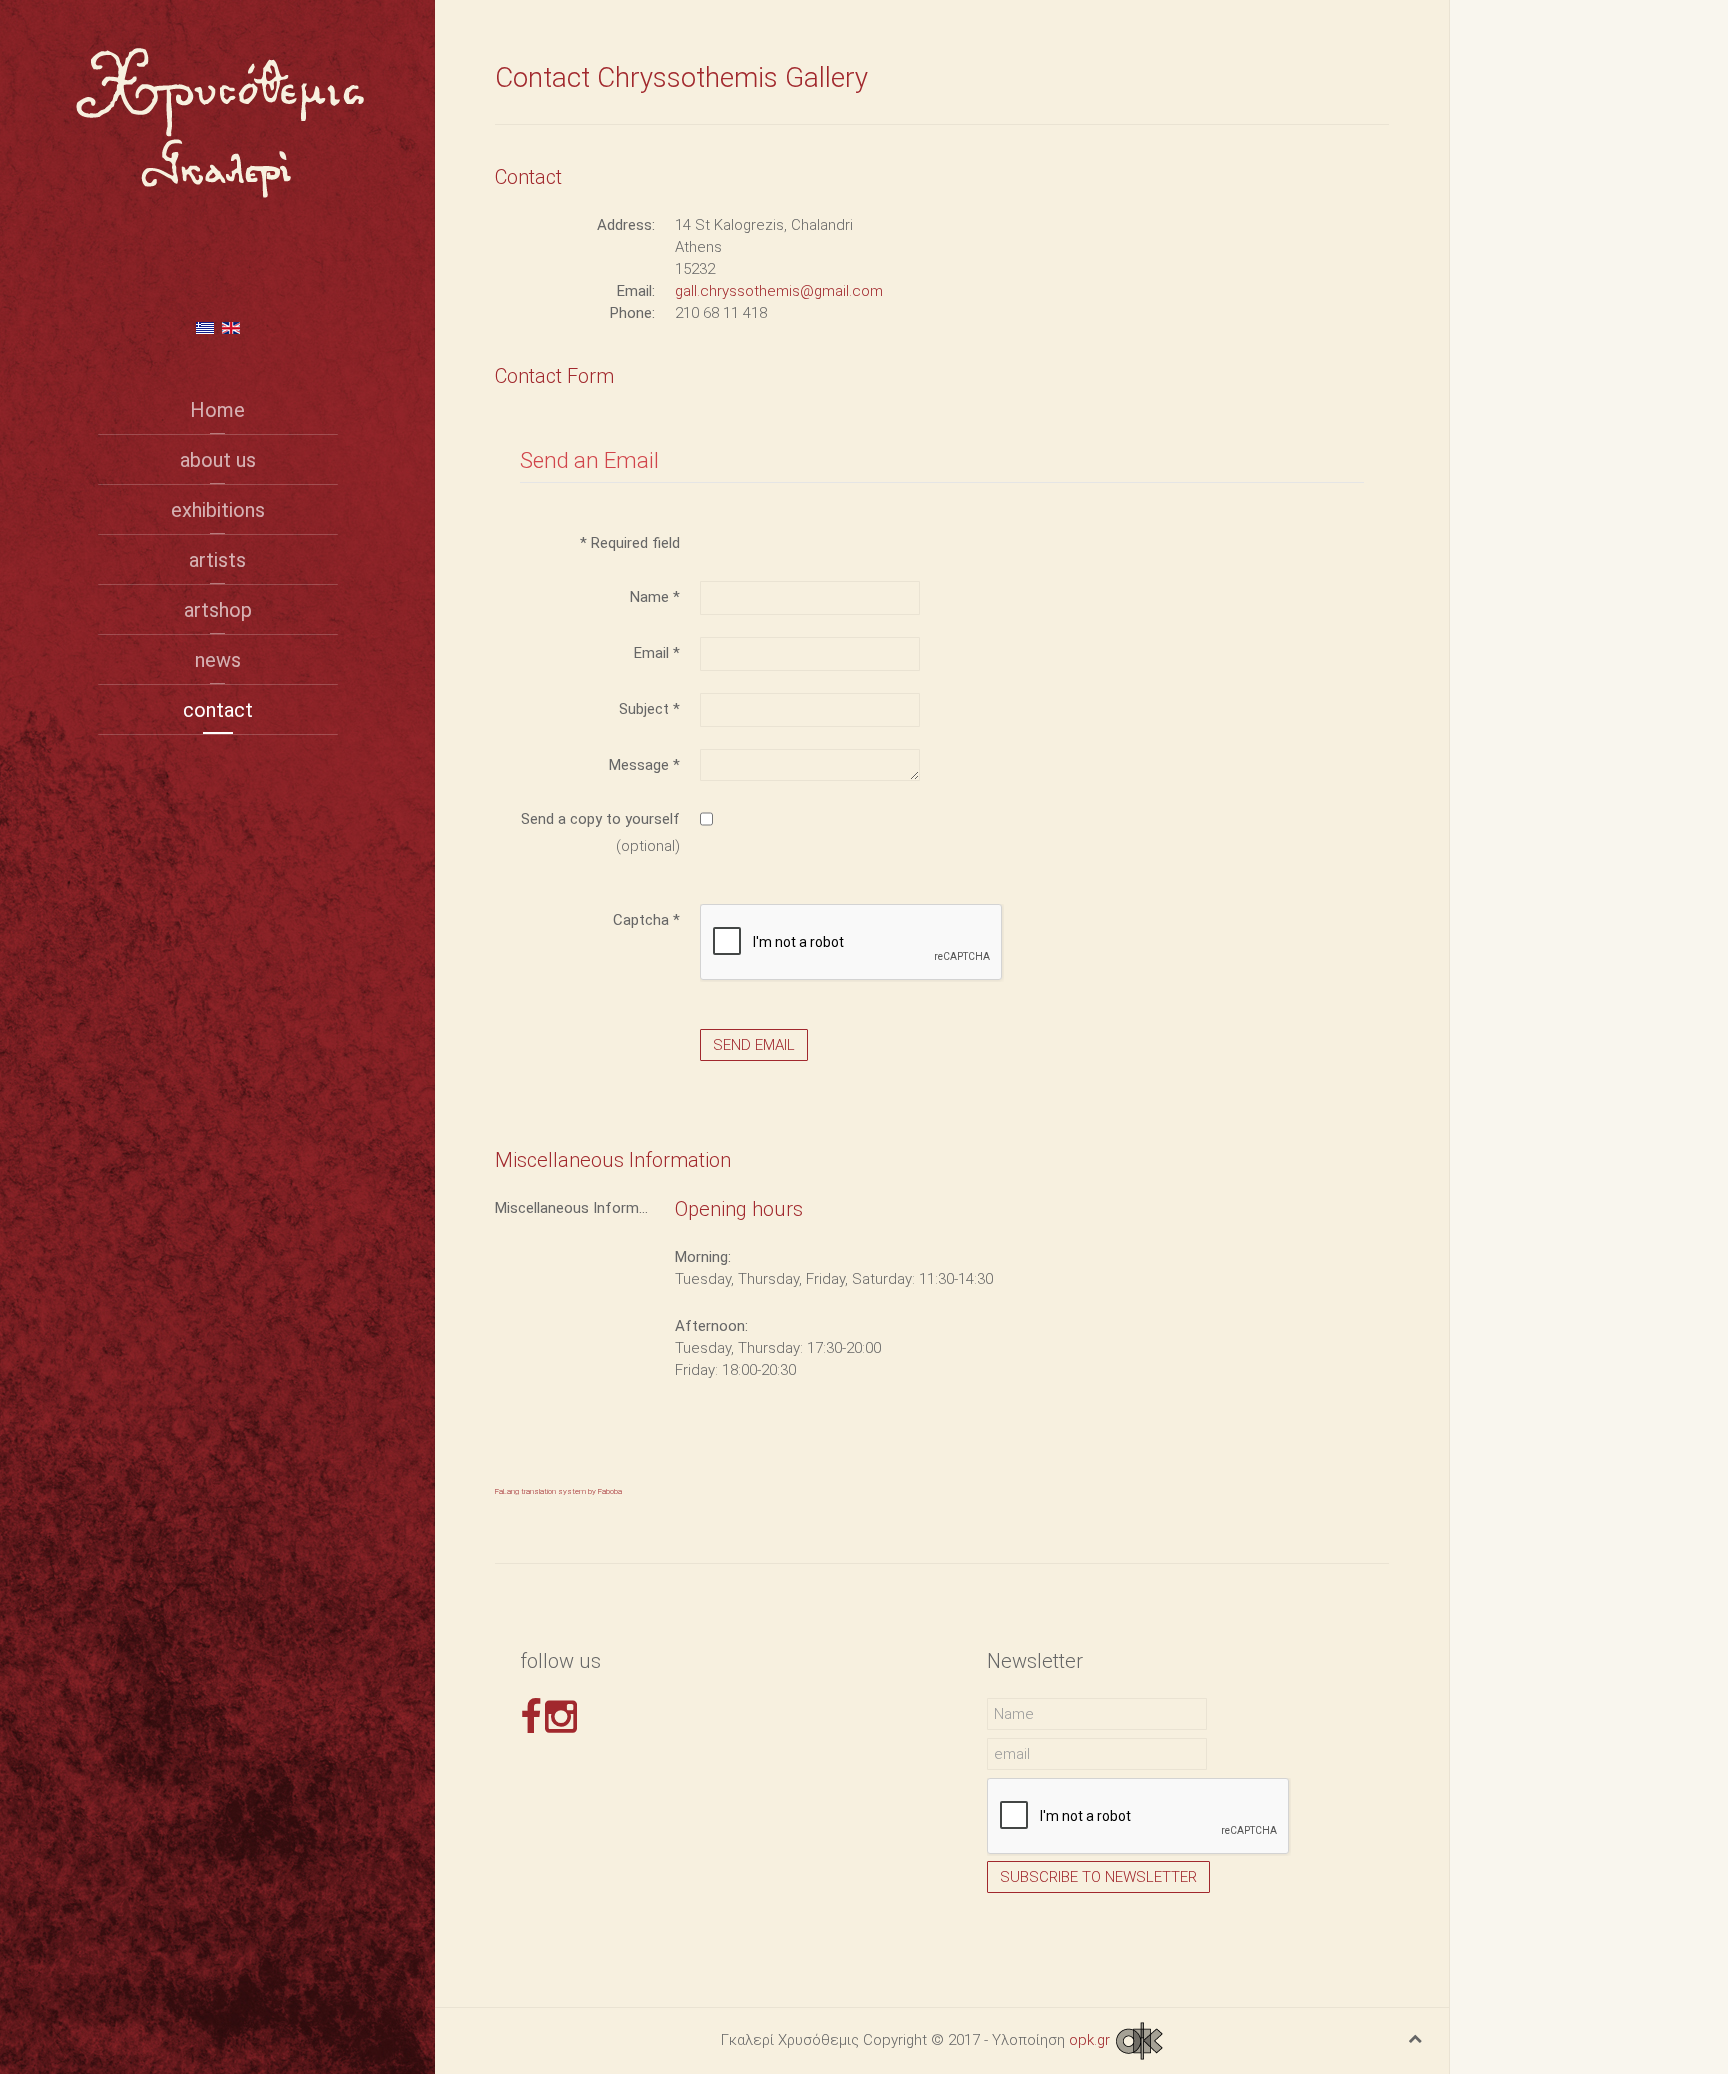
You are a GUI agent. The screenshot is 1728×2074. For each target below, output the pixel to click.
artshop (218, 610)
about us (218, 460)
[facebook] (530, 1717)
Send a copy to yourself (600, 819)
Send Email (754, 1045)
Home (217, 410)
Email (657, 653)
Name (655, 597)
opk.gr (1091, 2040)
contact (218, 710)
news (218, 660)
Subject (649, 709)
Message (644, 765)
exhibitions (218, 510)
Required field (630, 543)
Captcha (646, 920)
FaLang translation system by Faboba (558, 1491)
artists (217, 560)
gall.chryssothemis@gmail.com (779, 291)
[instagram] (561, 1717)
